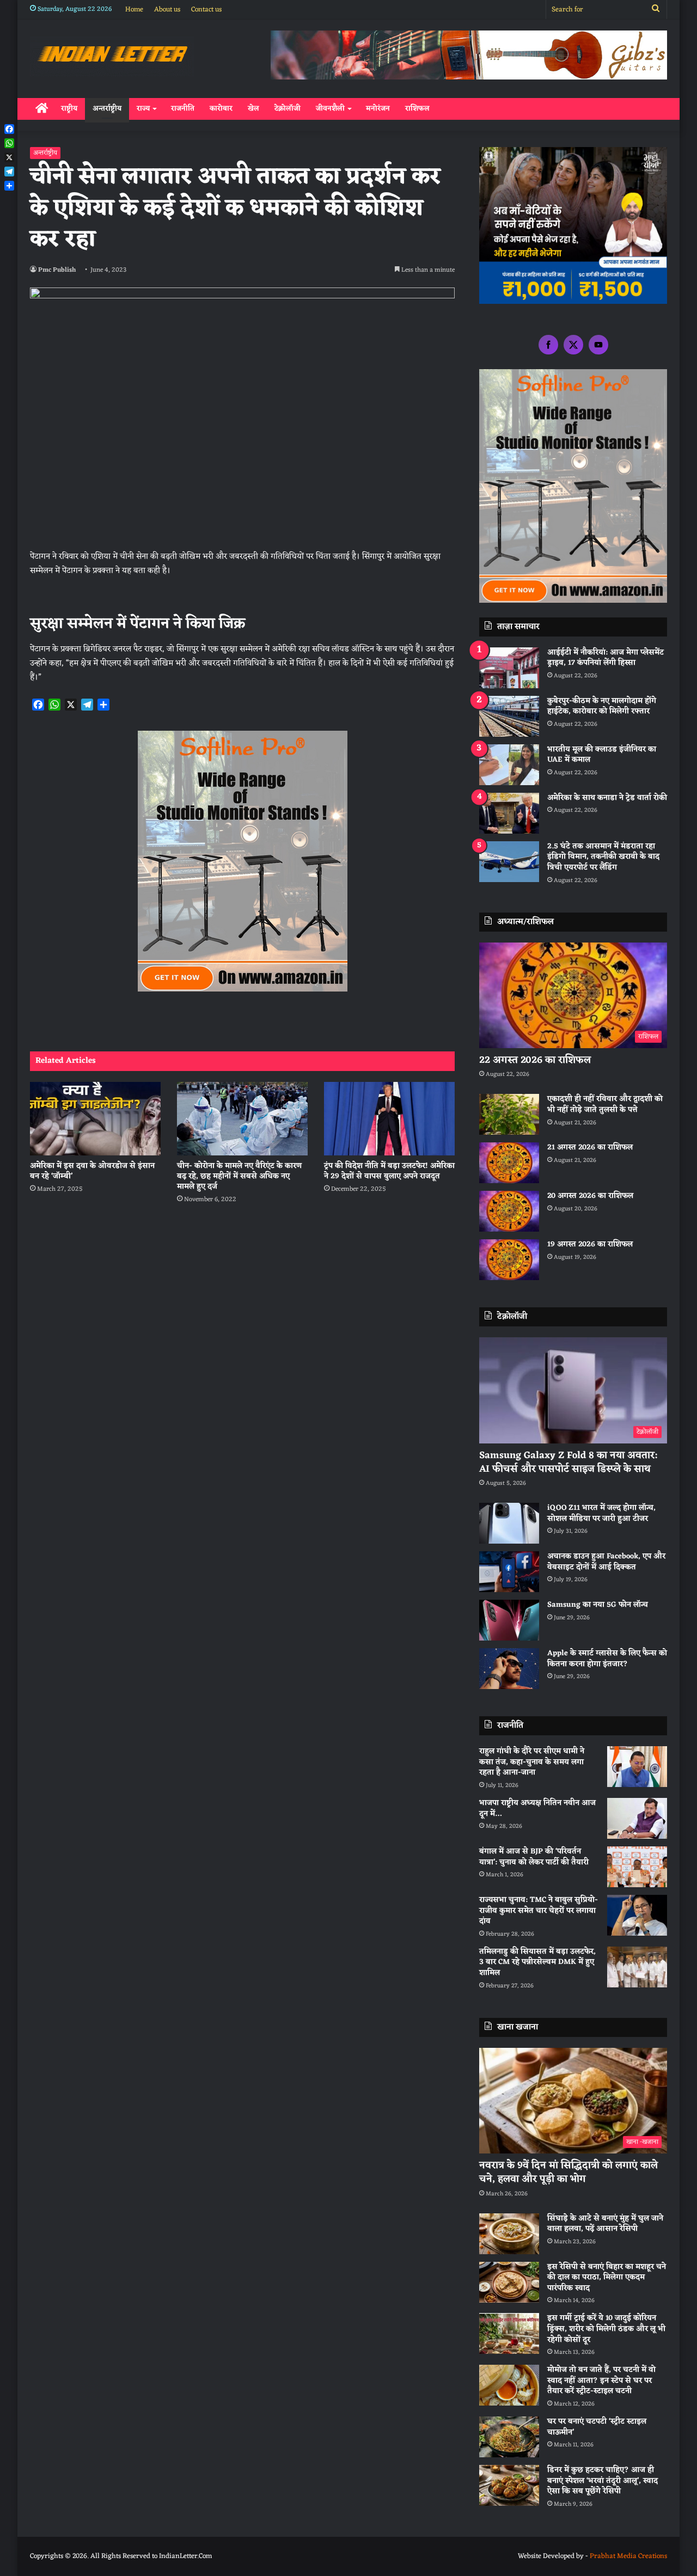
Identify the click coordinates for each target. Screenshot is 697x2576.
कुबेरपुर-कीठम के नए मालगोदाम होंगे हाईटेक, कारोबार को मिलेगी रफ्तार (602, 706)
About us (167, 10)
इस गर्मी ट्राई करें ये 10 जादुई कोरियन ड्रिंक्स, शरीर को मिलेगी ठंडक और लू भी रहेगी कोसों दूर (606, 2329)
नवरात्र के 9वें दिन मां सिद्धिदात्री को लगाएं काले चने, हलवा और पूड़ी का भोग (568, 2172)
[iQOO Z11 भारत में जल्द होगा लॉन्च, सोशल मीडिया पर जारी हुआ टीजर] (509, 1523)
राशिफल (417, 109)
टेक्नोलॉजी (288, 109)
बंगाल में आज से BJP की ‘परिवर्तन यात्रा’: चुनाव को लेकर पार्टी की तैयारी (534, 1857)
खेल (253, 109)
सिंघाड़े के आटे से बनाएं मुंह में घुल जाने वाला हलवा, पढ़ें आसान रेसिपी (605, 2224)
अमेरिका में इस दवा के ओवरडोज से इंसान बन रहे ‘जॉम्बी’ (92, 1171)
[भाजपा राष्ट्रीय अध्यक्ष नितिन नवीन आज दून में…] (637, 1818)
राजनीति (183, 109)
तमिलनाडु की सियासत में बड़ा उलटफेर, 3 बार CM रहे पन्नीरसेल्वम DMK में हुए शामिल (537, 1962)
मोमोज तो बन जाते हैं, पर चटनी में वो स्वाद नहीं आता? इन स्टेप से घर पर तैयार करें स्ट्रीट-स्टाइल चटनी (601, 2381)
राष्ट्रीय (69, 109)
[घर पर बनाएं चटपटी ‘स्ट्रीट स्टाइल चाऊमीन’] (509, 2437)
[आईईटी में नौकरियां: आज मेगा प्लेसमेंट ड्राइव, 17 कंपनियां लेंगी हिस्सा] (509, 668)
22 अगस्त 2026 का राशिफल (535, 1060)
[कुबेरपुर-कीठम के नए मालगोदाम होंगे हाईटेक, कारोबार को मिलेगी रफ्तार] (509, 716)
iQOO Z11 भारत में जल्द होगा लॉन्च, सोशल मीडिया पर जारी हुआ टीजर (601, 1513)
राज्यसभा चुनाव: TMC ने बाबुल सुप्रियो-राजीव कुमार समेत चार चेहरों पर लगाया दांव (539, 1911)
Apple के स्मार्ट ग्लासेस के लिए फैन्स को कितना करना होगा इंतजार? (607, 1659)
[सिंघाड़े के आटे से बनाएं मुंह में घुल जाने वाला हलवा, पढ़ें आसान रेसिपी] (509, 2234)
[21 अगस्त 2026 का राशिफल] (509, 1163)
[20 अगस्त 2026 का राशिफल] (509, 1211)
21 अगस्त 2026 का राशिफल (590, 1148)
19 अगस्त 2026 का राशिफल (590, 1244)
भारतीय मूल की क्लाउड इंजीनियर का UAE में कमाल (602, 755)
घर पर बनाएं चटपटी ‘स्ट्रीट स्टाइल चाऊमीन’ (597, 2427)
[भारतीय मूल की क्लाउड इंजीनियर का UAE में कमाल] (509, 765)
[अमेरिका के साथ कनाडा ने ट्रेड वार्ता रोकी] (509, 813)
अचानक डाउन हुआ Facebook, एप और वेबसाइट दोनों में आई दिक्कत (606, 1562)
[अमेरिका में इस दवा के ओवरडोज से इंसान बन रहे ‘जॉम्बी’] (95, 1119)
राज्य (143, 109)
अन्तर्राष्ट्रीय (107, 109)
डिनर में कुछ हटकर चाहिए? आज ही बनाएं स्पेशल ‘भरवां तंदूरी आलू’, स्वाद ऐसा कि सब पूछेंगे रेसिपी (603, 2481)
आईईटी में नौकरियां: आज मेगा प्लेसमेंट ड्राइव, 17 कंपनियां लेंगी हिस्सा (606, 658)
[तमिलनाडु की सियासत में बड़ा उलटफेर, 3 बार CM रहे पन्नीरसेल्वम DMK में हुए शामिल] (637, 1967)
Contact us (206, 10)
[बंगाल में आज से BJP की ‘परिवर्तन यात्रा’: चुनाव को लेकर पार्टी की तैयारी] (637, 1867)
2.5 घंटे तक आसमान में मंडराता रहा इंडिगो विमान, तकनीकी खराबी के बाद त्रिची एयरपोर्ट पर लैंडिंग (603, 857)
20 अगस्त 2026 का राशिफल (590, 1196)
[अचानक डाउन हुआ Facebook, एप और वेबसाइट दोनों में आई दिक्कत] (509, 1572)
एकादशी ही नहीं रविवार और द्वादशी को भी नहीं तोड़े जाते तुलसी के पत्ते (605, 1105)
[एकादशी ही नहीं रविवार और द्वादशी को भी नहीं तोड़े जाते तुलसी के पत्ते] (509, 1114)
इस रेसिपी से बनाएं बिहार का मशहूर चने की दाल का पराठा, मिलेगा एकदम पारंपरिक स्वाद (607, 2278)
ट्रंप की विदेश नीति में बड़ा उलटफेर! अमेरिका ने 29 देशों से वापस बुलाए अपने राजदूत (389, 1171)
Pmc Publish (57, 270)
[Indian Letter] (112, 56)
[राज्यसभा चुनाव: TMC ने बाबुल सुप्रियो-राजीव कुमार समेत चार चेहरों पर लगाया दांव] (637, 1915)
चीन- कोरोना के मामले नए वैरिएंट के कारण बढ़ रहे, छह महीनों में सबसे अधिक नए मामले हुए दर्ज (239, 1176)
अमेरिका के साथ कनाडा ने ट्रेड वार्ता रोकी (607, 798)
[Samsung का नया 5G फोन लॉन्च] (509, 1620)
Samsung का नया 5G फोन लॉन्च (598, 1605)
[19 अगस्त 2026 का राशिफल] (509, 1260)
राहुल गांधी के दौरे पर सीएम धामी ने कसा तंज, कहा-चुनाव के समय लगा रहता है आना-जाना (532, 1762)
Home (134, 10)
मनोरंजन (378, 109)
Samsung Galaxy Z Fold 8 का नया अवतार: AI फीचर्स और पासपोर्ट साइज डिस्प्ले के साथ (568, 1462)
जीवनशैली (330, 109)
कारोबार (221, 109)
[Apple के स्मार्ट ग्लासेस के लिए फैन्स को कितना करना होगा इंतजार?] (509, 1669)
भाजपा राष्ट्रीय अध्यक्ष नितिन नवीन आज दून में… (537, 1809)
